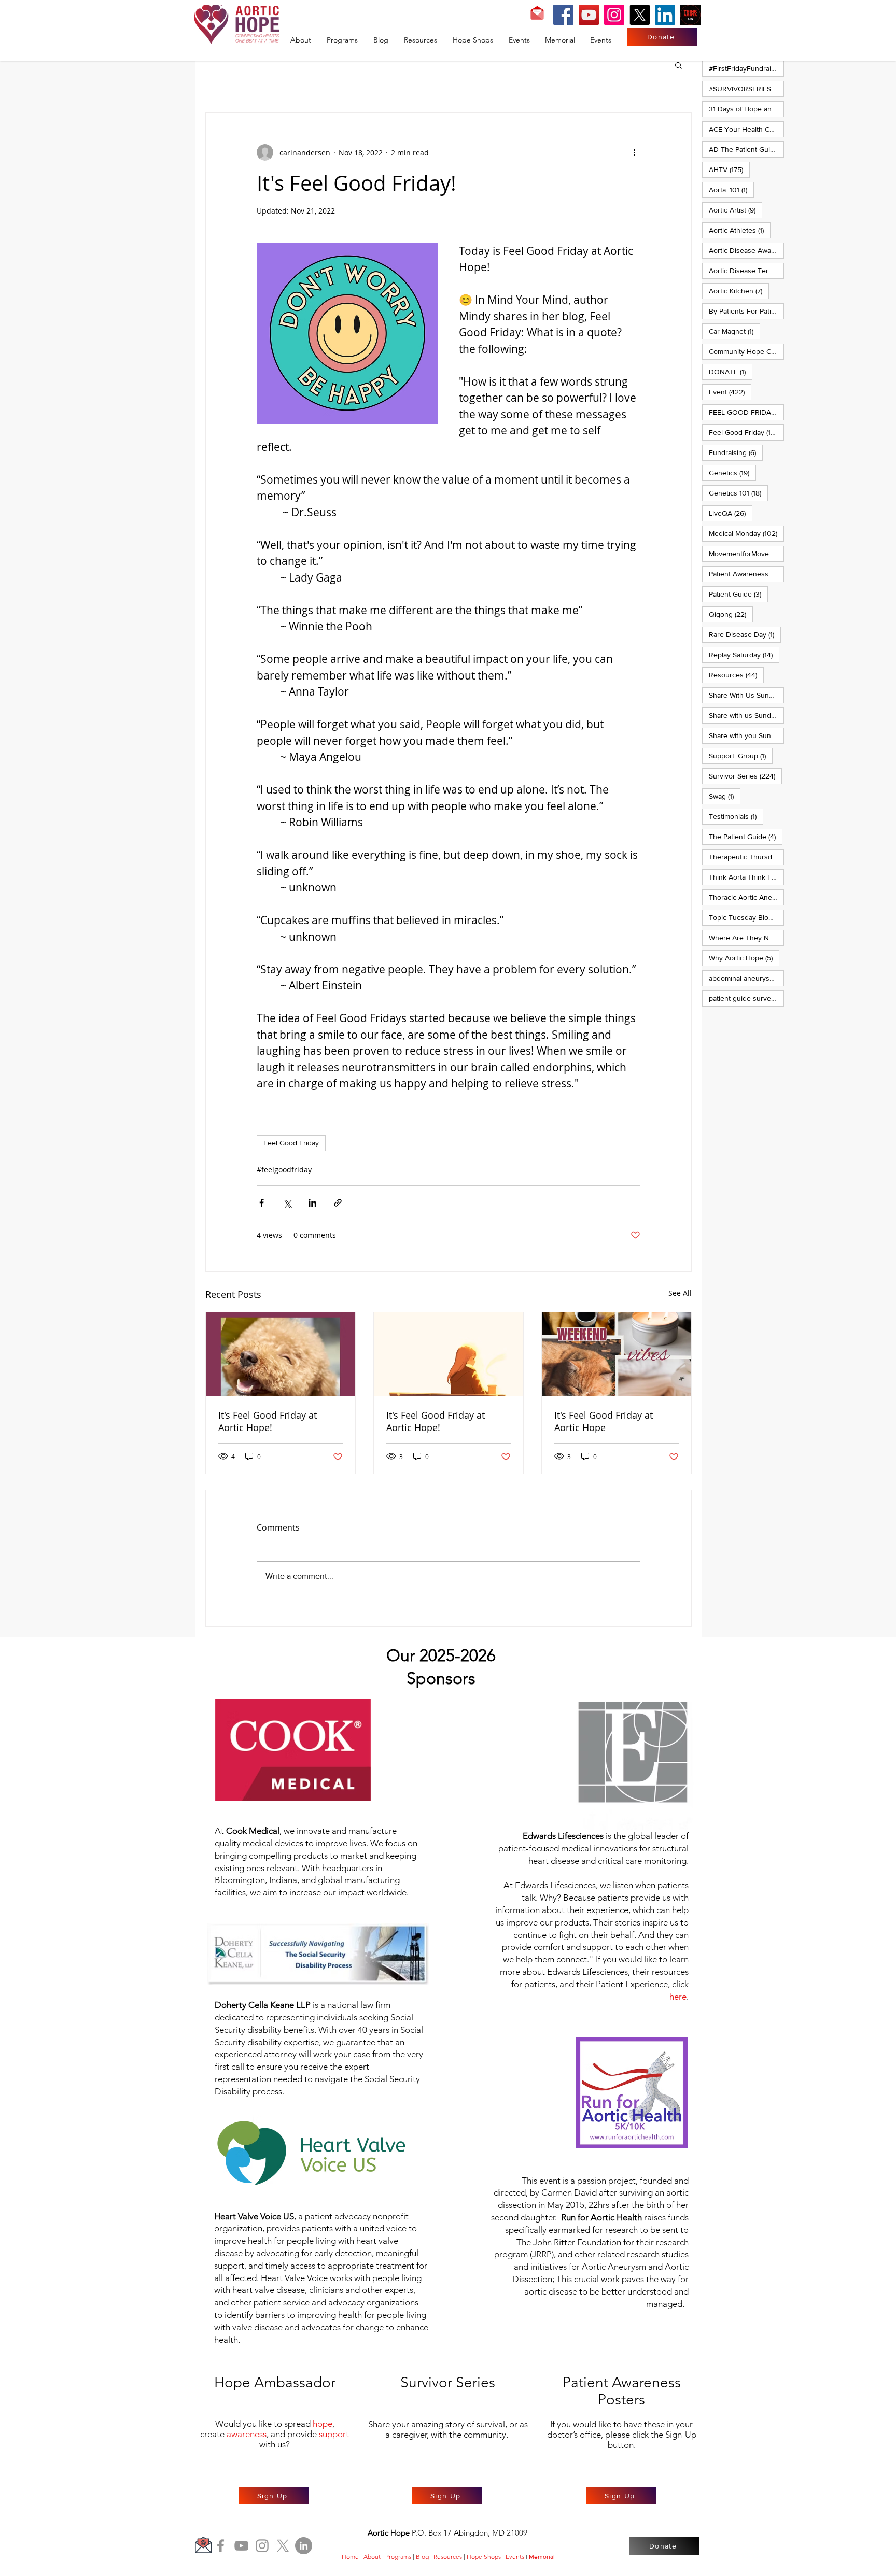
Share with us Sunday (746, 715)
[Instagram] (614, 15)
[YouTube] (589, 15)
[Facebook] (563, 15)
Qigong (731, 614)
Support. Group (741, 755)
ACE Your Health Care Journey (746, 129)
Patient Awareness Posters (746, 574)
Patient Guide (738, 594)
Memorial (542, 2557)
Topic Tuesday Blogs (746, 917)
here (678, 1997)
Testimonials (736, 816)
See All (680, 1293)
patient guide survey (746, 998)
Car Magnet (734, 331)
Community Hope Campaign (746, 351)
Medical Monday (746, 533)
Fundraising (736, 452)
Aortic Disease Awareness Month (746, 250)
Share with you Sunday (746, 735)
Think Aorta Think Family (746, 877)
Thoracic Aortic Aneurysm (746, 897)
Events (515, 2557)
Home (350, 2557)
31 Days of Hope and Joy (746, 109)
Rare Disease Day (745, 634)
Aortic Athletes (740, 230)
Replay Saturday (744, 654)
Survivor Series (745, 776)
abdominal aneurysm (746, 978)
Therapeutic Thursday (746, 857)
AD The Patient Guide (746, 149)
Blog (422, 2557)
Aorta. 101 (731, 189)
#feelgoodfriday (284, 1170)
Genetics (732, 472)
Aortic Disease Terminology (746, 270)
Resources (736, 675)
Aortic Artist (736, 210)
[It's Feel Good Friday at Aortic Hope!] (281, 1354)
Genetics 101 (738, 493)
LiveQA (731, 513)
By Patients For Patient (746, 311)
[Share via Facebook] (262, 1203)
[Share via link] (338, 1203)
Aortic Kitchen (739, 291)
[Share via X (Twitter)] (287, 1203)
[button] (678, 65)
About (372, 2557)
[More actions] (634, 152)
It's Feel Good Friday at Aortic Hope (604, 1421)
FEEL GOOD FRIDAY (746, 412)
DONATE (731, 371)
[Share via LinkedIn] (312, 1203)
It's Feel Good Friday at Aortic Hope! (268, 1421)
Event (730, 392)
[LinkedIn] (665, 15)
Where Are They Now (746, 937)
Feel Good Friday (291, 1143)
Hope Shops (484, 2557)
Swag (725, 796)
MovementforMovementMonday (746, 553)
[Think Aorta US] (690, 15)
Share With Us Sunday (746, 695)
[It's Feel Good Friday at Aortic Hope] (617, 1354)
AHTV (729, 169)
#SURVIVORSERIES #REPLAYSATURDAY (746, 88)
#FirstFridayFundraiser (746, 68)
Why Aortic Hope (744, 958)
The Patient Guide (746, 836)
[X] (640, 15)
